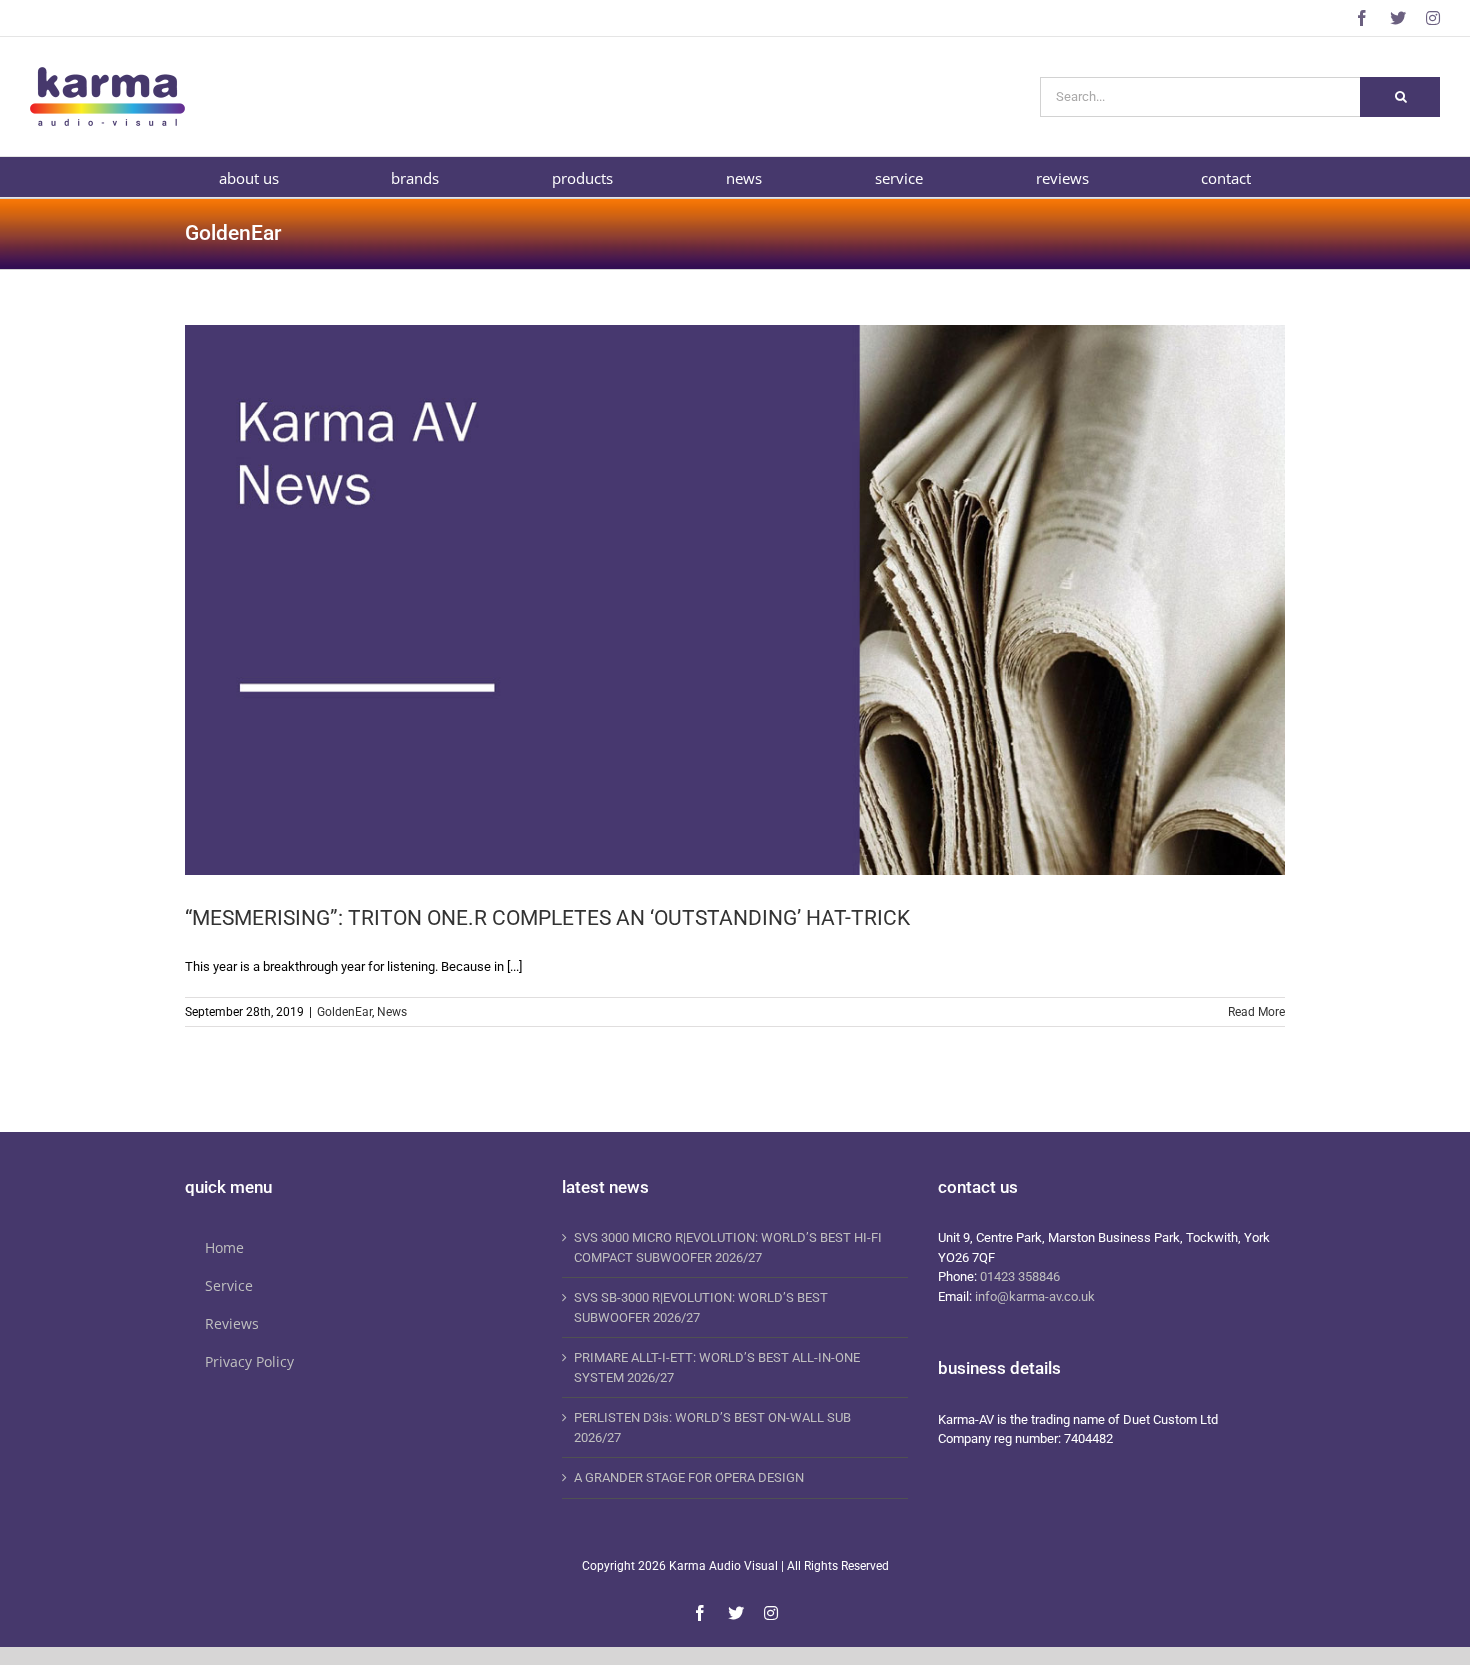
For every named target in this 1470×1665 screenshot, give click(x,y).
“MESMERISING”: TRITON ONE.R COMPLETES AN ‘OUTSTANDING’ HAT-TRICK (547, 918)
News (392, 1012)
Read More (1256, 1012)
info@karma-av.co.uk (1035, 1296)
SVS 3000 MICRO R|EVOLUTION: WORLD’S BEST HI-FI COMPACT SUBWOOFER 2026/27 (728, 1247)
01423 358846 (1020, 1276)
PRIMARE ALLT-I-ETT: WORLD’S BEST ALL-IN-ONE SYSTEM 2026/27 (717, 1367)
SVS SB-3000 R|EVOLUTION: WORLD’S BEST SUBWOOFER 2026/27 (701, 1307)
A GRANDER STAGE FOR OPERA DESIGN (689, 1477)
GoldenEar (344, 1012)
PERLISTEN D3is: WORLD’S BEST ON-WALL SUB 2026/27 (712, 1427)
